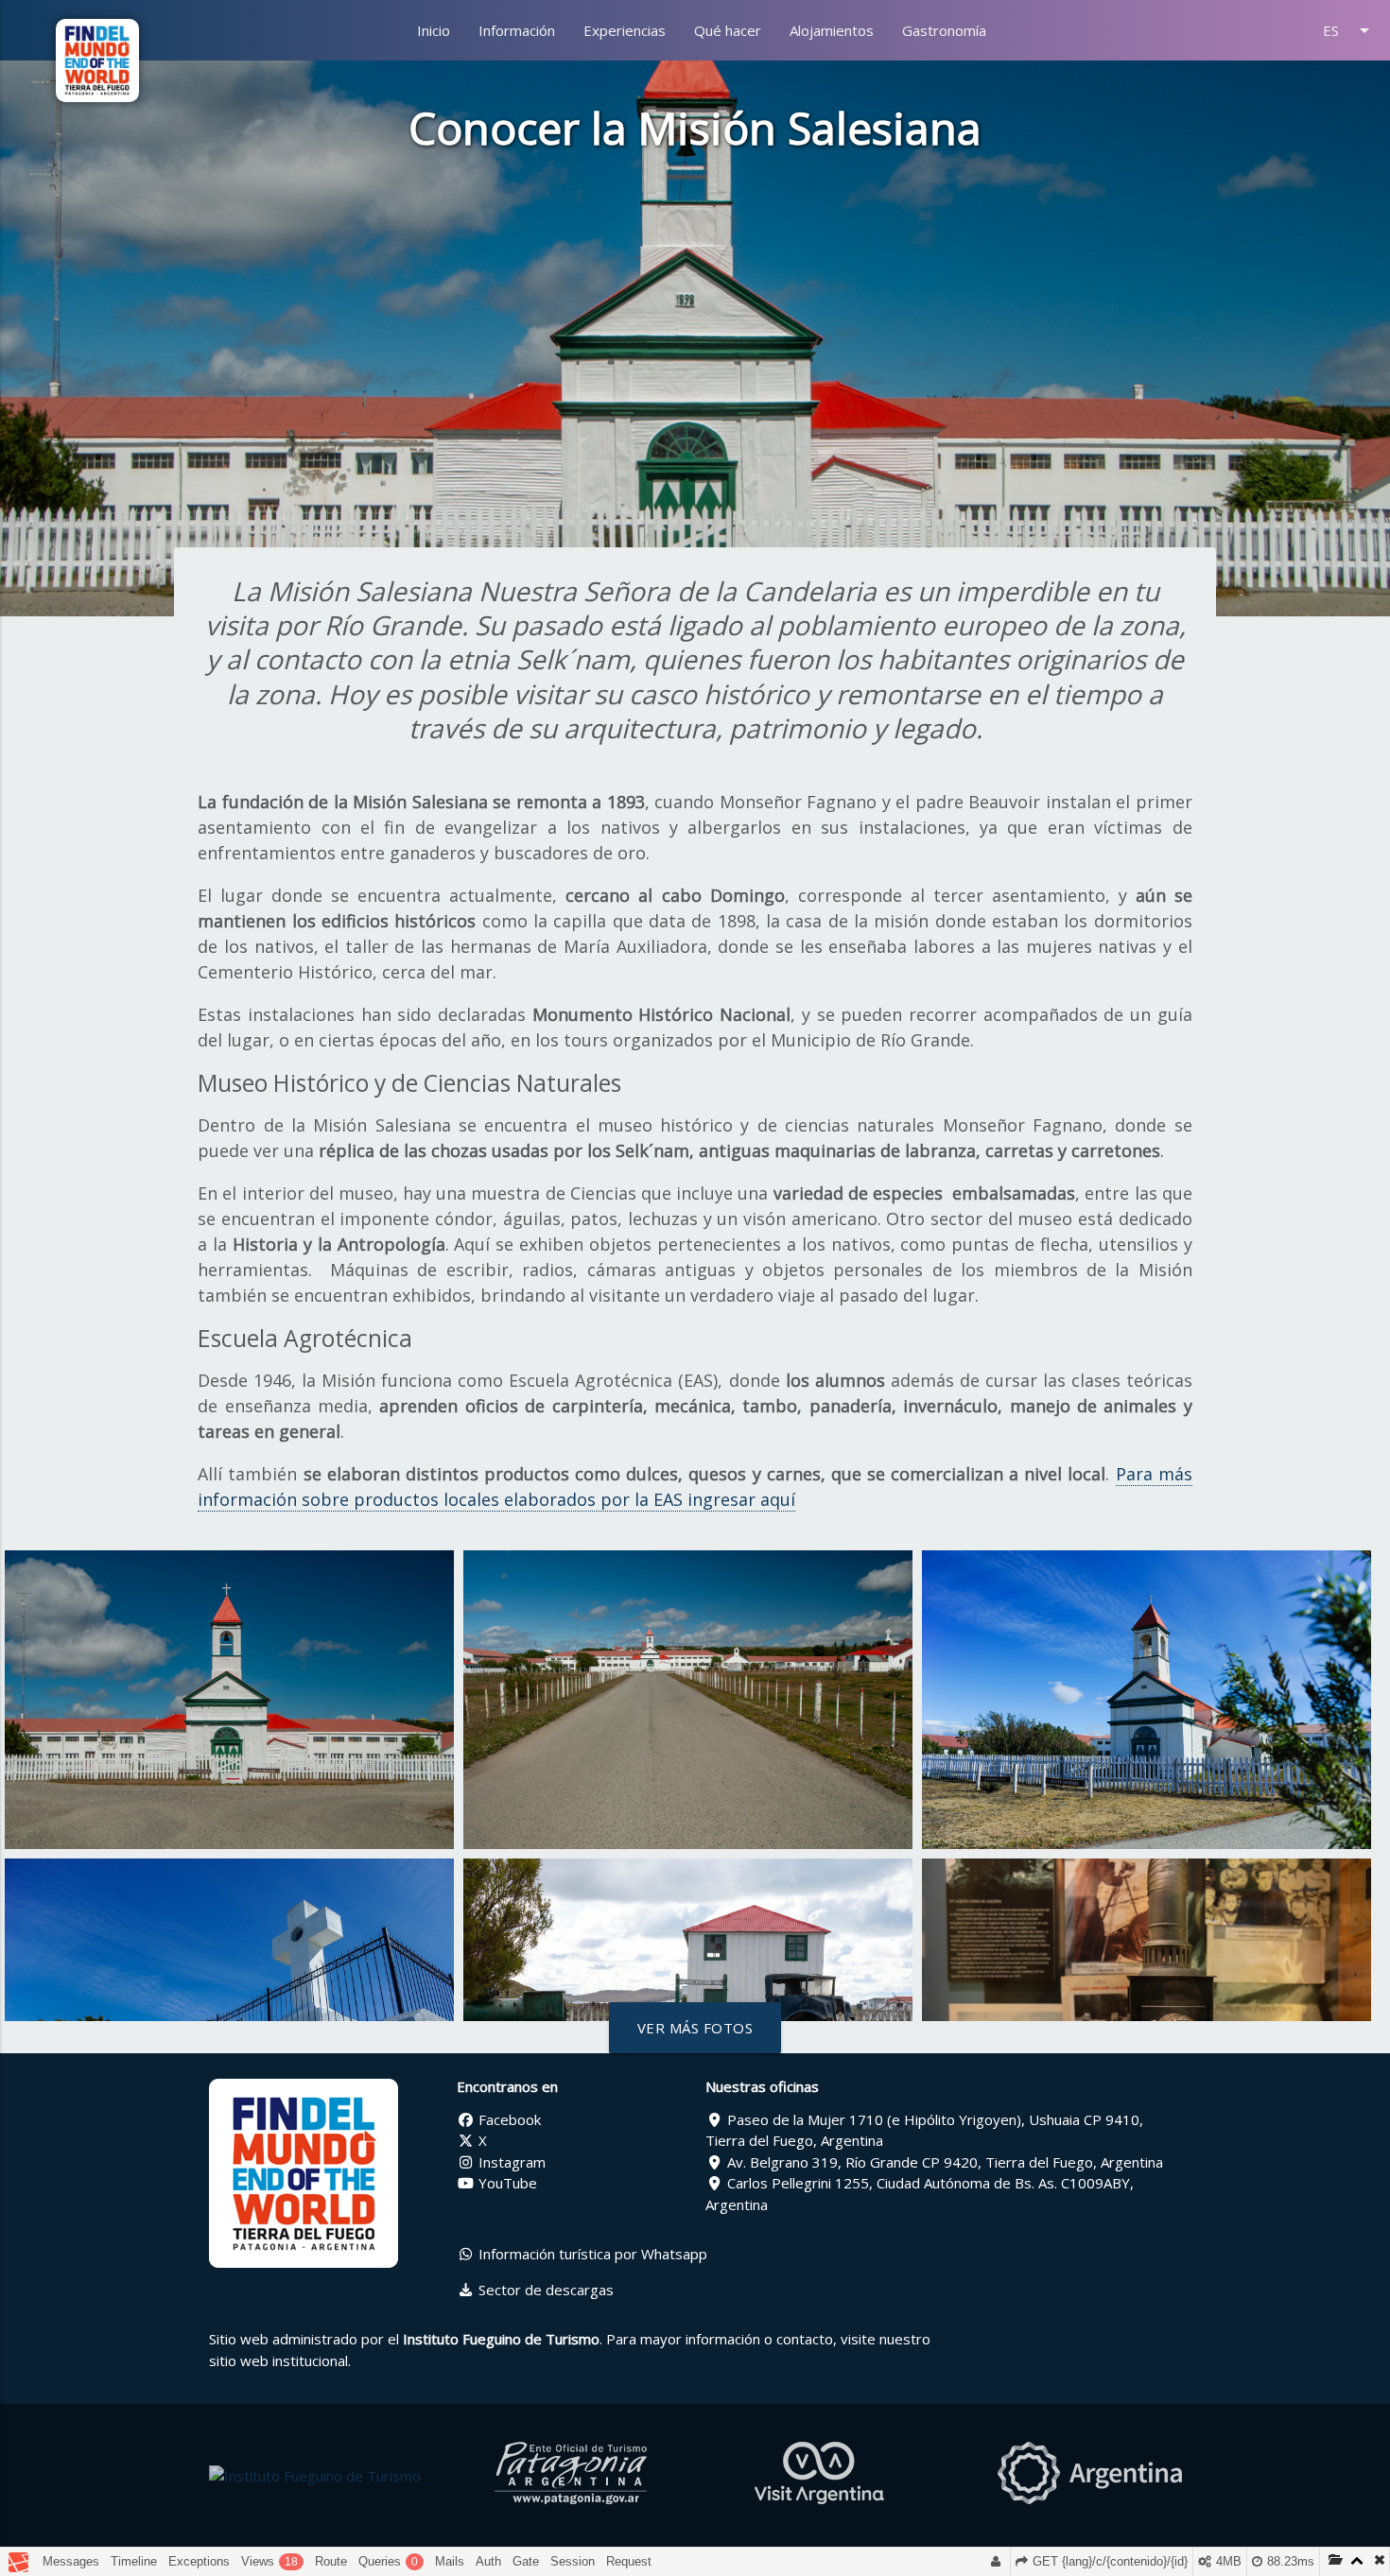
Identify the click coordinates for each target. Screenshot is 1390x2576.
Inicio (434, 30)
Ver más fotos (695, 2028)
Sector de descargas (544, 2290)
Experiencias (625, 30)
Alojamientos (832, 30)
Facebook (508, 2119)
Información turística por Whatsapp (591, 2254)
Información (517, 30)
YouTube (506, 2183)
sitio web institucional (278, 2360)
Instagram (510, 2162)
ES (1349, 30)
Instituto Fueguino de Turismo (501, 2339)
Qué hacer (728, 30)
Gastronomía (944, 30)
